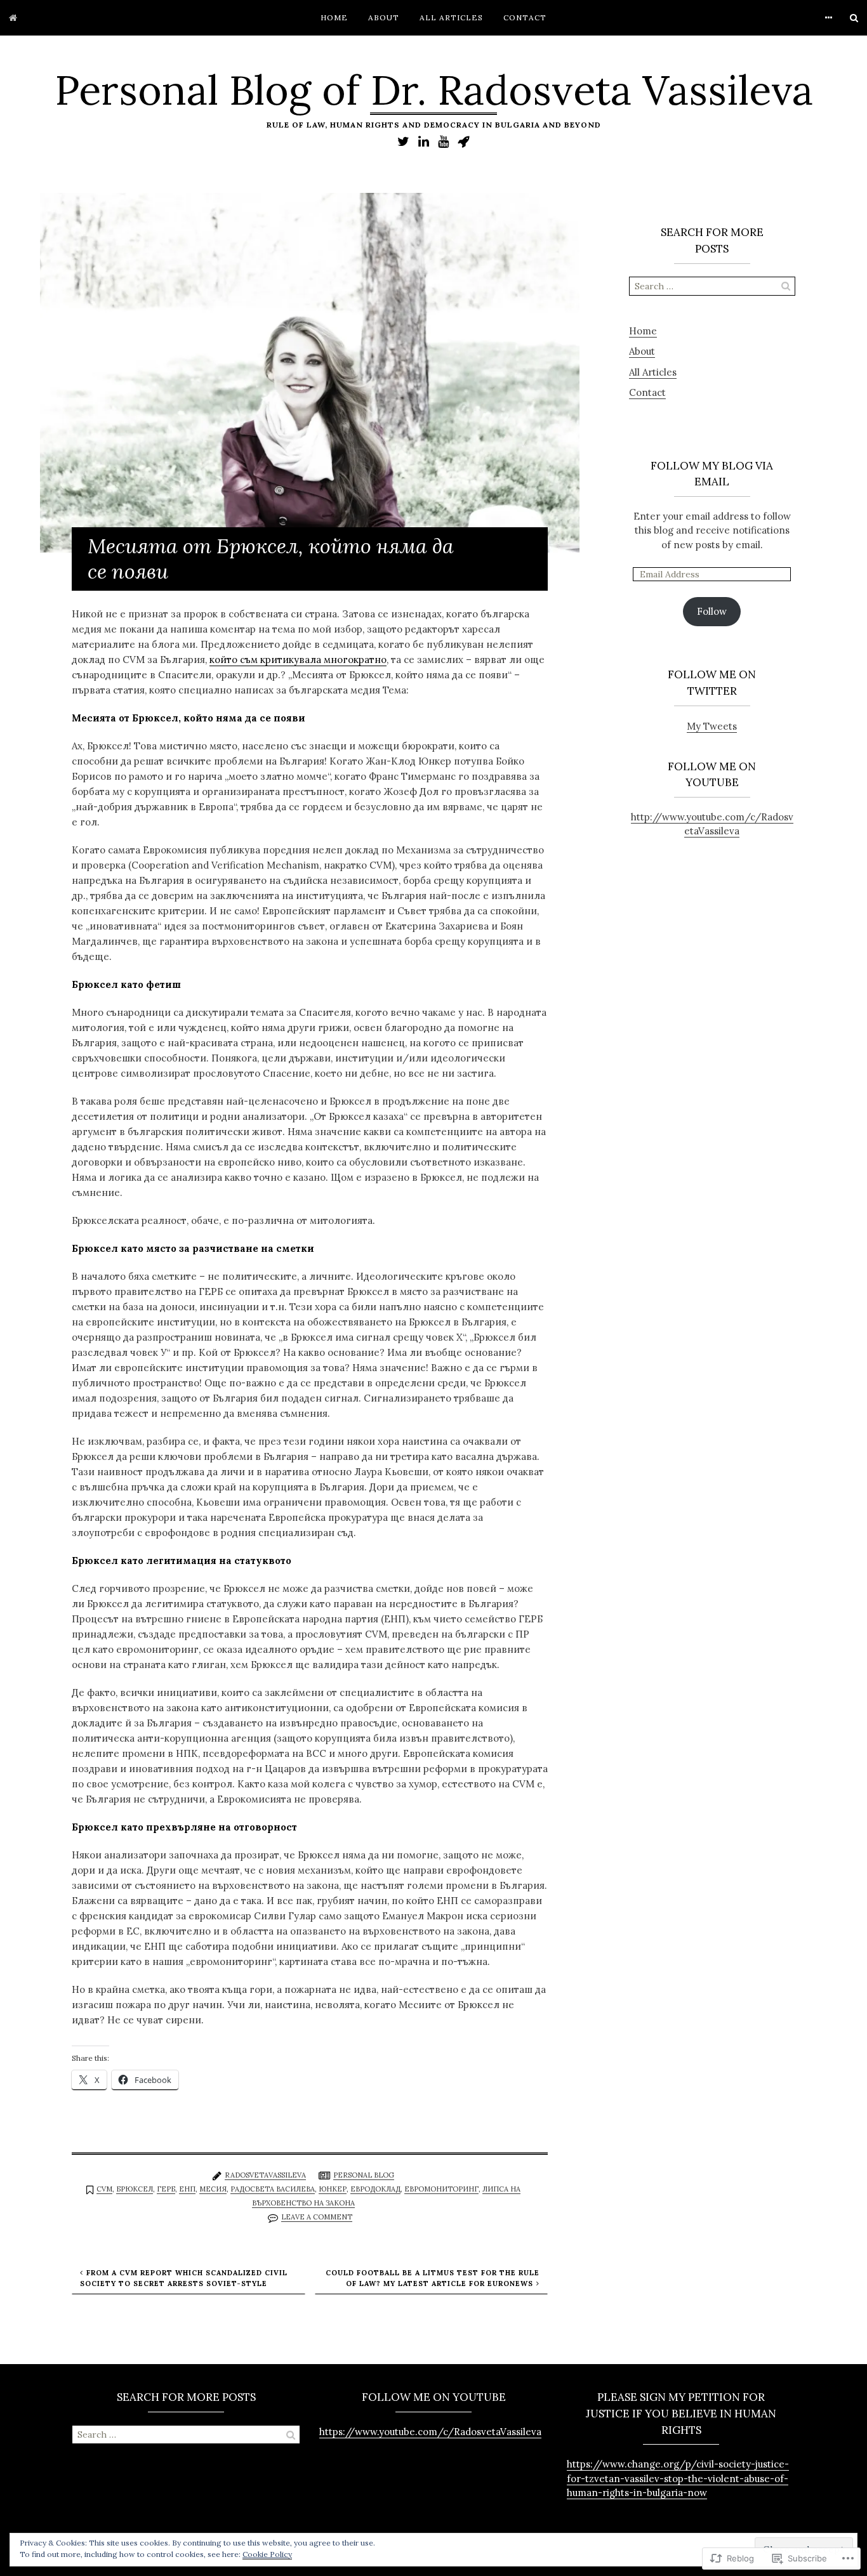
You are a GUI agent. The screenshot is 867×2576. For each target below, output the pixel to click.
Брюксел (135, 2189)
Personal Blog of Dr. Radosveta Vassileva (434, 90)
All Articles (451, 17)
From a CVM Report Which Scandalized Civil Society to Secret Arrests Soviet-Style (184, 2278)
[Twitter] (403, 141)
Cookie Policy (267, 2554)
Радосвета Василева (273, 2189)
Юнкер (333, 2189)
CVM (104, 2189)
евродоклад (375, 2189)
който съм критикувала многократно (298, 660)
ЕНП (187, 2189)
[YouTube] (443, 141)
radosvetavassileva (265, 2175)
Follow (712, 611)
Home (334, 17)
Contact (525, 17)
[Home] (13, 18)
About (384, 17)
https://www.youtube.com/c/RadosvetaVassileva (430, 2432)
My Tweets (712, 726)
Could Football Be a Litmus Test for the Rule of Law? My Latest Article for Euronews (433, 2278)
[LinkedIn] (424, 141)
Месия (213, 2189)
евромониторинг (441, 2189)
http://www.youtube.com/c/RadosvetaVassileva (712, 824)
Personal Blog (364, 2175)
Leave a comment (317, 2217)
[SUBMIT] (786, 286)
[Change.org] (464, 141)
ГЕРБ (166, 2189)
